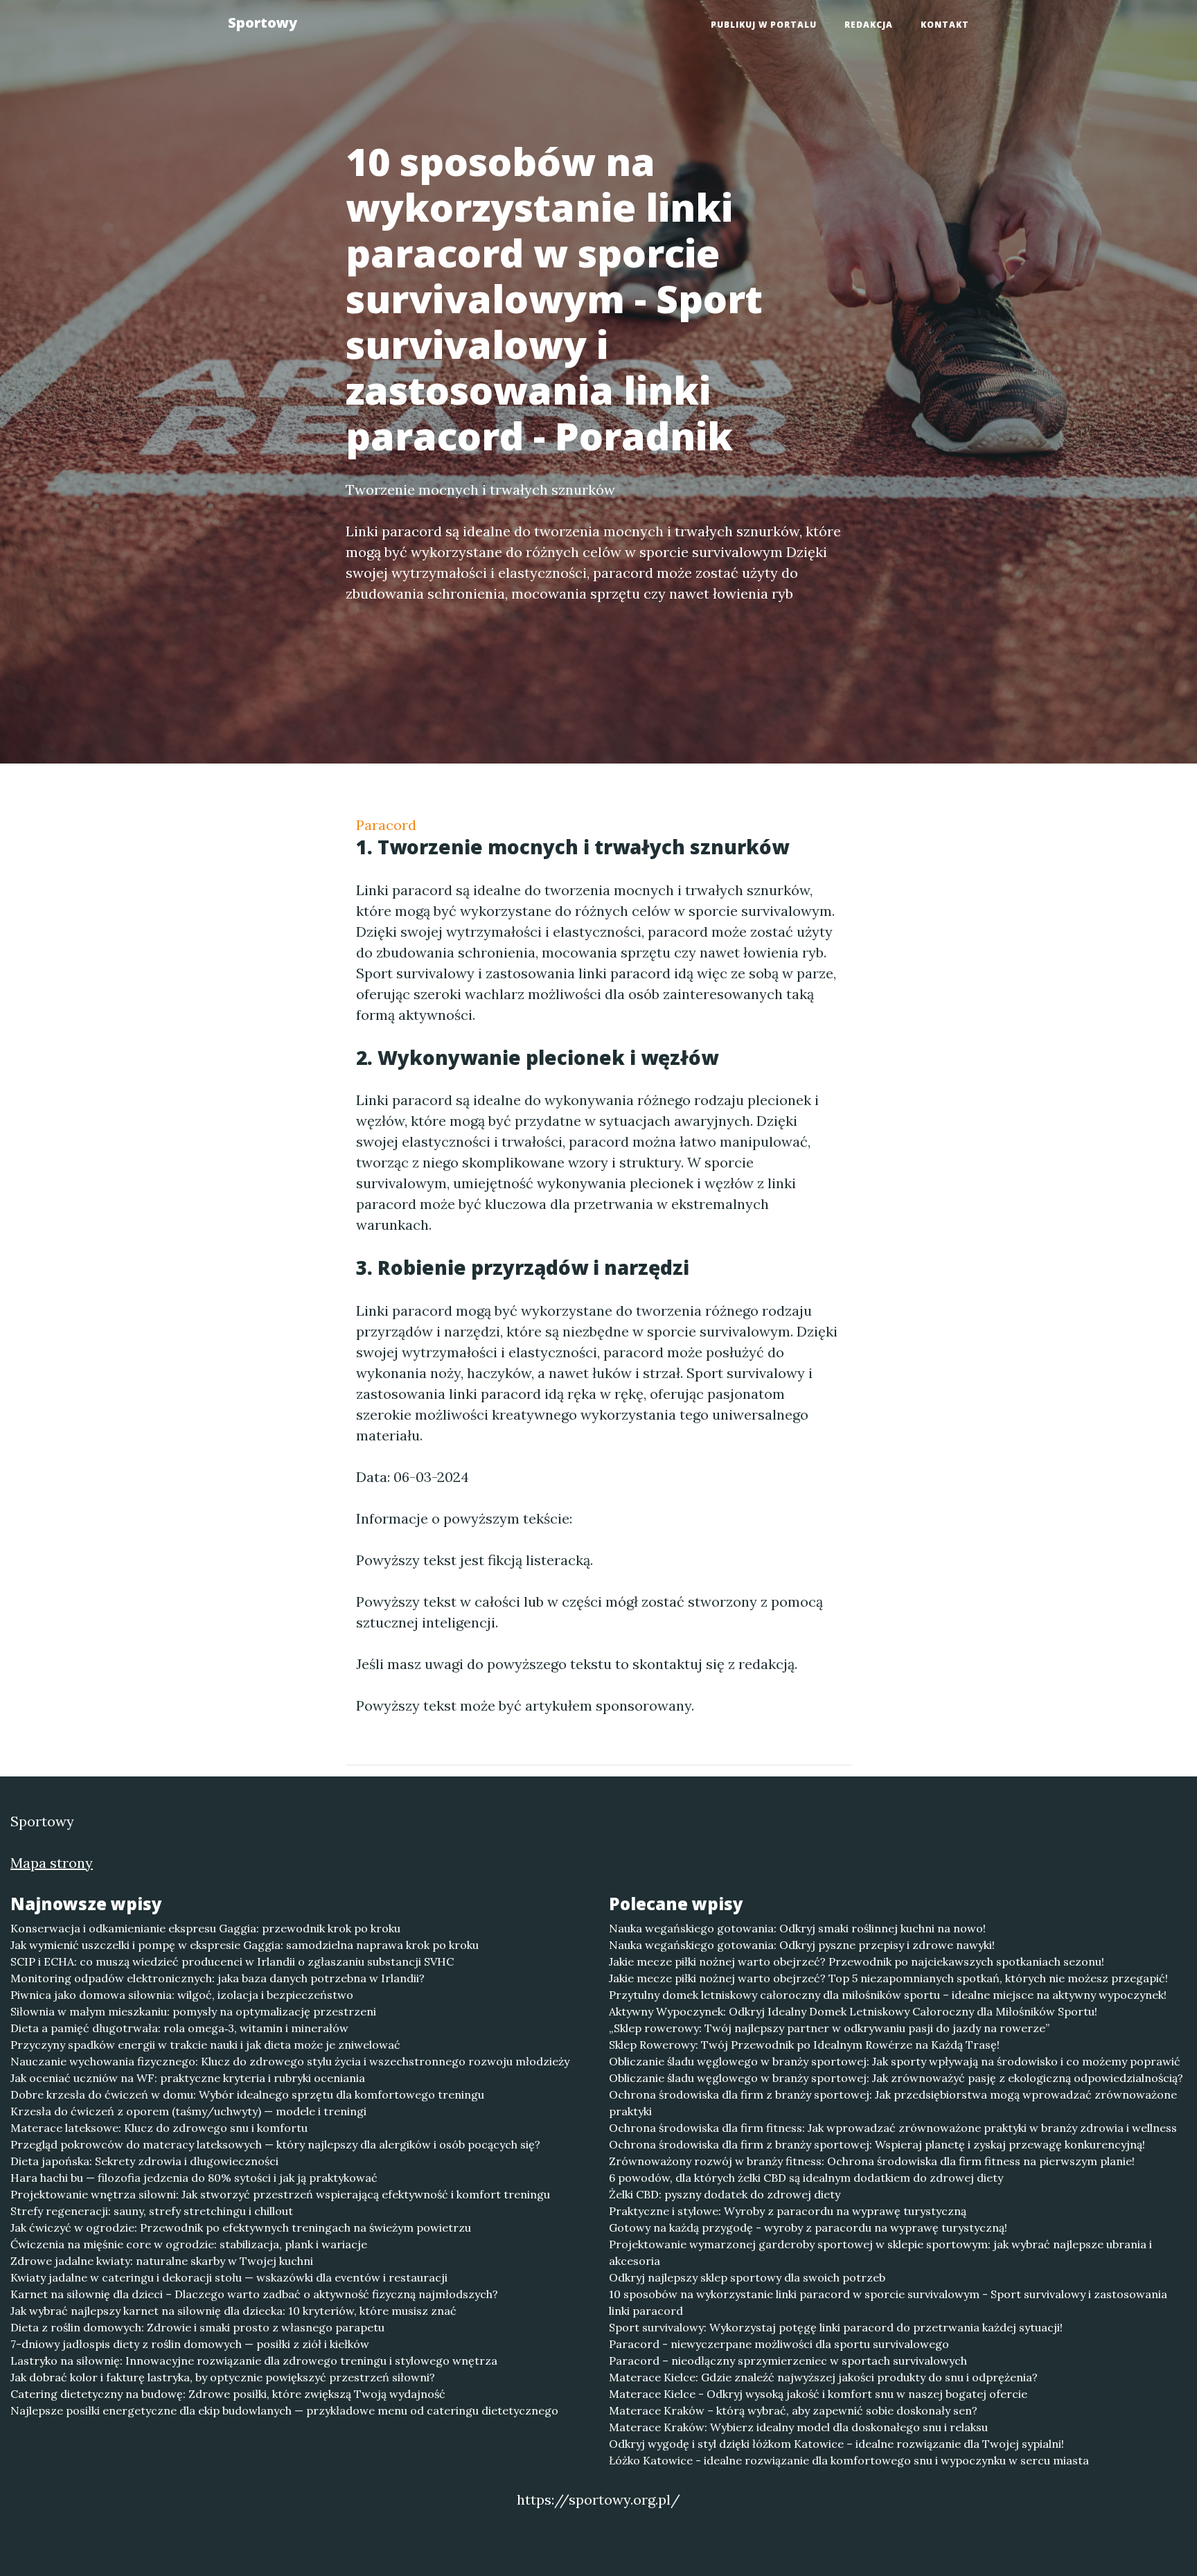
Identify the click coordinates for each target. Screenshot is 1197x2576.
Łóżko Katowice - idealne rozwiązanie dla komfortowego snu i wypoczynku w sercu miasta (849, 2460)
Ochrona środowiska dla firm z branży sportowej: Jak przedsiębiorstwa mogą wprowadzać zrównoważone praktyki (893, 2103)
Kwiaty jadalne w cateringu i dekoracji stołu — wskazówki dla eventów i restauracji (229, 2277)
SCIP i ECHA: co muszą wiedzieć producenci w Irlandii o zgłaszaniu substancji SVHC (232, 1961)
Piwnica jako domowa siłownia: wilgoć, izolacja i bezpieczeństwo (182, 1995)
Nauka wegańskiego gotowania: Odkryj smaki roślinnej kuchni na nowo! (797, 1928)
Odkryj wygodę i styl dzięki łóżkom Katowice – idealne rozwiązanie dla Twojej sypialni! (836, 2444)
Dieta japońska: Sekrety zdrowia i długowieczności (144, 2161)
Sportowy (263, 23)
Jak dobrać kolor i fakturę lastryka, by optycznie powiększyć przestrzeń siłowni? (223, 2377)
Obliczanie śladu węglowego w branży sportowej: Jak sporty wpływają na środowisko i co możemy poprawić (895, 2061)
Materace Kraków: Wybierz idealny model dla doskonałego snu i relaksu (798, 2427)
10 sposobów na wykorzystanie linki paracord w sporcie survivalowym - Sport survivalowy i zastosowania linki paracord (888, 2302)
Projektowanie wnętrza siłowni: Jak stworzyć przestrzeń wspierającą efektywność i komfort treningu (280, 2194)
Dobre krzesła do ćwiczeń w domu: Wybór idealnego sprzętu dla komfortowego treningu (247, 2094)
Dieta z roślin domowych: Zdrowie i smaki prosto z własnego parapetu (197, 2327)
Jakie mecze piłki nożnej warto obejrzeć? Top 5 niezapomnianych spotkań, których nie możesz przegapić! (888, 1978)
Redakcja (869, 25)
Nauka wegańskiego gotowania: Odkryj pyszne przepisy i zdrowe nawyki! (802, 1945)
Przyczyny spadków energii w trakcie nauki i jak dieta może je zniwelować (205, 2045)
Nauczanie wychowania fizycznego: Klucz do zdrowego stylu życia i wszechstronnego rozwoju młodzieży (290, 2061)
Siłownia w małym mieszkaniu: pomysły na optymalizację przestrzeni (193, 2011)
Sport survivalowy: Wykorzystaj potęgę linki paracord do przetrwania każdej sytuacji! (836, 2327)
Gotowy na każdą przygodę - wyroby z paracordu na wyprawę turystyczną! (808, 2227)
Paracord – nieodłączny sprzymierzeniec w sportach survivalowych (788, 2361)
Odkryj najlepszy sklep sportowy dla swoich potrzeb (747, 2277)
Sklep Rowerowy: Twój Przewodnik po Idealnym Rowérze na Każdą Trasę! (804, 2045)
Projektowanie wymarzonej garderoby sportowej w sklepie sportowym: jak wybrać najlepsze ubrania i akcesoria (880, 2252)
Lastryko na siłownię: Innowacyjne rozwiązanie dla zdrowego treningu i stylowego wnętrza (254, 2361)
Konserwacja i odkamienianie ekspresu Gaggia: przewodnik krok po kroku (205, 1928)
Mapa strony (52, 1863)
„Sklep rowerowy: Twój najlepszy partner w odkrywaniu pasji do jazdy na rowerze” (829, 2028)
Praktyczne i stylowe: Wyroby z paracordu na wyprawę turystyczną (788, 2211)
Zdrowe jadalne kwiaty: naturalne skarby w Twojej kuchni (162, 2261)
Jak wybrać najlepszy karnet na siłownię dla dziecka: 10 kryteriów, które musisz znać (233, 2311)
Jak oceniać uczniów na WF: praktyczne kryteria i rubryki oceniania (188, 2078)
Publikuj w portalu (764, 25)
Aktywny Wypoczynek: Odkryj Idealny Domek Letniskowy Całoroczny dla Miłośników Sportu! (853, 2011)
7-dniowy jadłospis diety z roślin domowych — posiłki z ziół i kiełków (190, 2344)
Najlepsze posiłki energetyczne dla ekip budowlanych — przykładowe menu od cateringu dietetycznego (284, 2410)
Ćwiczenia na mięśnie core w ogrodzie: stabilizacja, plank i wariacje (189, 2244)
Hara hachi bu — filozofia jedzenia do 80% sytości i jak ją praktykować (194, 2178)
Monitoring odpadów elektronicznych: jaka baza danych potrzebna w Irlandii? (218, 1978)
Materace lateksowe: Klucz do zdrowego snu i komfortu (159, 2128)
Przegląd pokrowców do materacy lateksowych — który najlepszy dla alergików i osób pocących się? (275, 2144)
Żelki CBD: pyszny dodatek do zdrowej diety (725, 2194)
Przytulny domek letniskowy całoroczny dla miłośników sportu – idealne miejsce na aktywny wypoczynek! (888, 1995)
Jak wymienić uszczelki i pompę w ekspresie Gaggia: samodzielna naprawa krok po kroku (245, 1945)
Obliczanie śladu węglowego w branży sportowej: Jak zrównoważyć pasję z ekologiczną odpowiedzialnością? (896, 2078)
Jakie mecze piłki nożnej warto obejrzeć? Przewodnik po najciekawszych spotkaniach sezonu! (857, 1961)
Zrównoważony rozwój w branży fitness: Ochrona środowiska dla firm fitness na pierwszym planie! (872, 2161)
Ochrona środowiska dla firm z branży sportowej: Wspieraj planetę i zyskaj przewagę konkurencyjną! (877, 2144)
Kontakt (945, 25)
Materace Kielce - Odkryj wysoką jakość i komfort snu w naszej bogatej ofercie (818, 2394)
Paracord (386, 825)
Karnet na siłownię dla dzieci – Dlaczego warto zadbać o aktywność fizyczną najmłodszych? (254, 2294)
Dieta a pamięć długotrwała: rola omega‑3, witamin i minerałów (179, 2028)
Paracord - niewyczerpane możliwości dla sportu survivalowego (779, 2344)
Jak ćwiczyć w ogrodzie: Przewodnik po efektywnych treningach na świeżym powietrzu (241, 2227)
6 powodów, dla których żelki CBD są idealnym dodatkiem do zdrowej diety (806, 2178)
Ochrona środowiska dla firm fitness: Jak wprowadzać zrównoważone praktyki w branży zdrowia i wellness (893, 2128)
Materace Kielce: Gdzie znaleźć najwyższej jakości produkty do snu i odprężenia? (823, 2377)
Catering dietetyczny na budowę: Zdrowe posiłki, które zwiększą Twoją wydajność (228, 2394)
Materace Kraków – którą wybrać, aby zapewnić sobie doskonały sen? (793, 2410)
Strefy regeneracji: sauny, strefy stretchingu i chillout (152, 2211)
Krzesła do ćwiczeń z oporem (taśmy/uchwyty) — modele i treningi (188, 2111)
